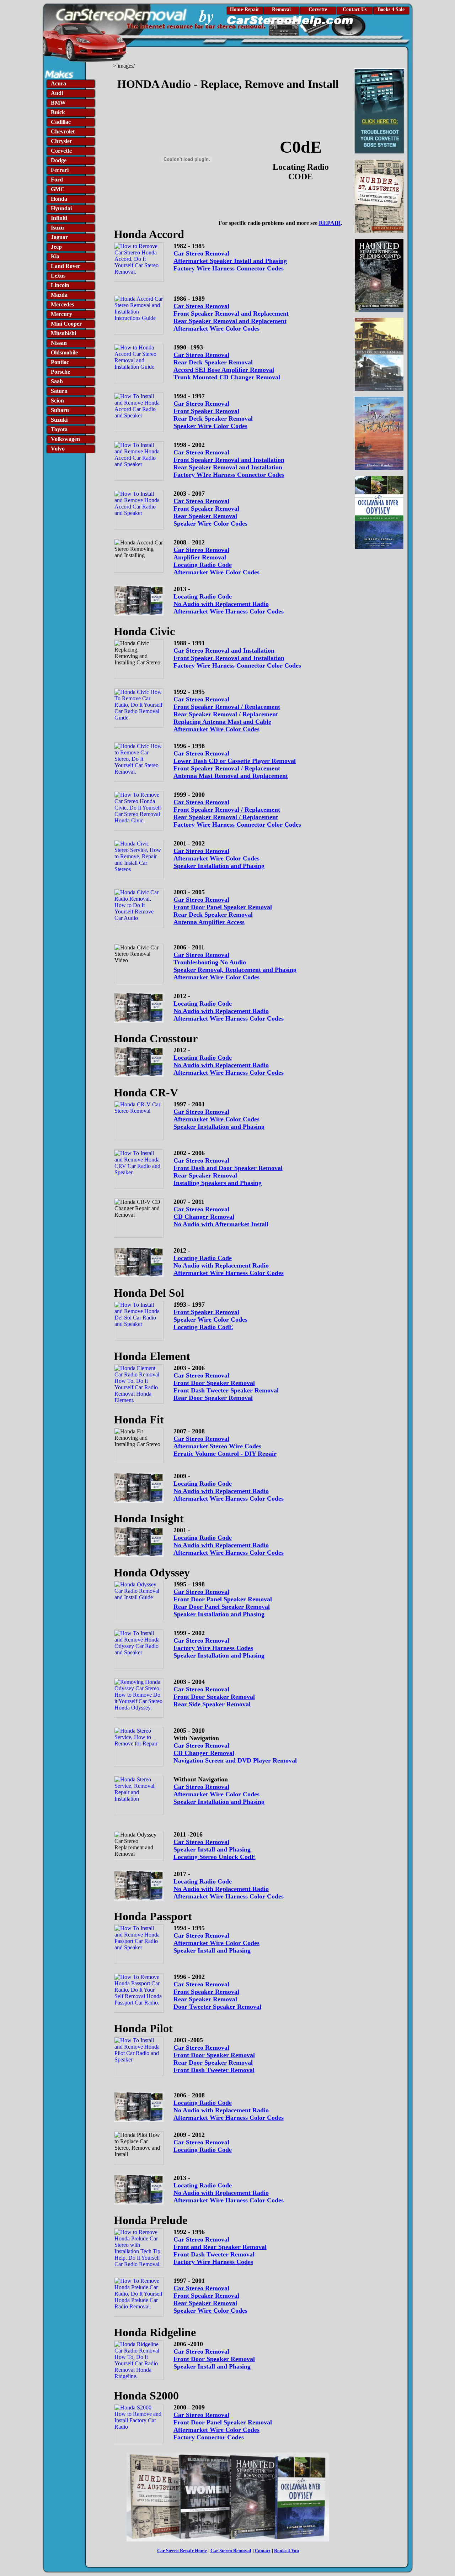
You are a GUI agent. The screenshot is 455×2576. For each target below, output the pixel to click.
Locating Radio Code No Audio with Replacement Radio (221, 600)
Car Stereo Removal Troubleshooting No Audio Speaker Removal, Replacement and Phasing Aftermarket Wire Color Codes (235, 966)
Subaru (60, 410)
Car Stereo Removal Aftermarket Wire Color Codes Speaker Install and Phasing (216, 1943)
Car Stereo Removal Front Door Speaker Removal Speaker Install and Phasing (214, 2359)
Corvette (318, 9)
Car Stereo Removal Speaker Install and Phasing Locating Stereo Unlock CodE (215, 1849)
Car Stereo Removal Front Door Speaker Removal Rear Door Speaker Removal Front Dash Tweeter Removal (214, 2059)
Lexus (58, 276)
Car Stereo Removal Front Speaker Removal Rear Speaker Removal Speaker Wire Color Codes (210, 512)
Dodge (59, 160)
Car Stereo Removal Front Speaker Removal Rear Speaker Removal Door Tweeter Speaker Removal (217, 1995)
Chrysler (61, 141)
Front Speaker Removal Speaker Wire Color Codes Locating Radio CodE (210, 1319)
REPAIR (330, 223)
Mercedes (62, 304)
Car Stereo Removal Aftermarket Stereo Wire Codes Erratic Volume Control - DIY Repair (225, 1446)
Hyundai (61, 208)
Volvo (58, 449)
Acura (58, 83)
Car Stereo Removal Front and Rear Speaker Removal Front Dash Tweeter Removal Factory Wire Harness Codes (220, 2251)
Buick (58, 112)
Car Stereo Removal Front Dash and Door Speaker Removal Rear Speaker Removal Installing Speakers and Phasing (228, 1172)
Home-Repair (245, 9)
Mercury (61, 314)
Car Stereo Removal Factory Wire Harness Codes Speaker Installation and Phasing (219, 1648)
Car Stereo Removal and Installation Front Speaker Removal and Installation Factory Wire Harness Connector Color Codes (237, 658)
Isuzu (57, 228)
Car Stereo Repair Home (182, 2551)
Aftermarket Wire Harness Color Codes (229, 611)
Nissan (59, 343)
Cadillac (61, 122)
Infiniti (59, 218)
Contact (263, 2551)
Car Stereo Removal (201, 900)
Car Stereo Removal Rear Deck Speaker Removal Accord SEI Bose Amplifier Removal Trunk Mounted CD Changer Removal (227, 366)
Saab (57, 381)
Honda (59, 199)
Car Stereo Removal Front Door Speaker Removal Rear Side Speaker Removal (214, 1697)
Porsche (60, 372)
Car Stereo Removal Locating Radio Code (203, 2146)
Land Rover (66, 266)
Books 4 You (287, 2551)
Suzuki (59, 420)
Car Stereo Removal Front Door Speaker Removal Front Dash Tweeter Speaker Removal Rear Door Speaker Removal (226, 1387)
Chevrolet (63, 131)
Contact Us (355, 9)
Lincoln (60, 285)
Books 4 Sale (391, 9)
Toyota (59, 429)
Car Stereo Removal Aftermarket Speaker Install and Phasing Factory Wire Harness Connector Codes (230, 261)
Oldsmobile (64, 352)
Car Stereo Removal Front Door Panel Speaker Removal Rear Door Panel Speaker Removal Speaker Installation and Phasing (223, 1603)
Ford (57, 180)
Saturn (59, 391)
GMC (58, 189)
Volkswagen (65, 439)
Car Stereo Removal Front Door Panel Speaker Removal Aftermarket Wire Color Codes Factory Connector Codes (223, 2426)
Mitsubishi (63, 333)
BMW (58, 103)
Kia (55, 256)
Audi (57, 93)
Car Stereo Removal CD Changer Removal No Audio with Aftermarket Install (221, 1217)
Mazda (59, 295)
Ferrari (60, 170)
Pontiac (60, 362)
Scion (57, 401)
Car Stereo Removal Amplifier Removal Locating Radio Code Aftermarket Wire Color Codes (216, 561)
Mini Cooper (66, 324)
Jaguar (59, 237)
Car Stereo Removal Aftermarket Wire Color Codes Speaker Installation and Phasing (219, 858)
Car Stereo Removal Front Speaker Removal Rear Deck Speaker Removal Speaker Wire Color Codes (213, 415)
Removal (281, 9)
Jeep (56, 247)
